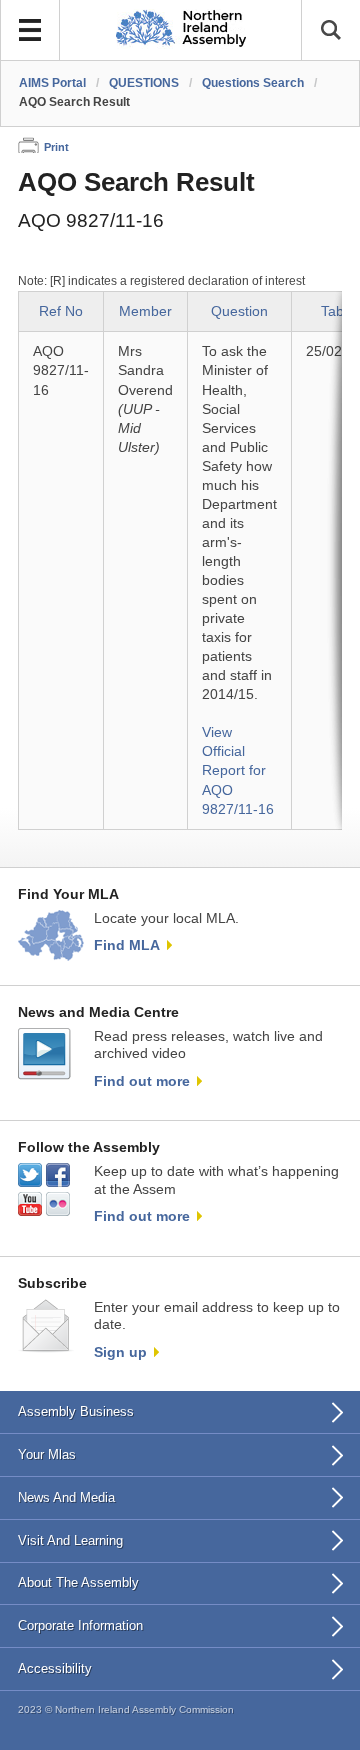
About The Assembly (78, 1582)
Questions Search (253, 83)
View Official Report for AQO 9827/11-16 (238, 770)
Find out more (142, 1081)
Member (145, 311)
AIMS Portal (52, 83)
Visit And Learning (70, 1540)
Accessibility (55, 1668)
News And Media (66, 1497)
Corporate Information (80, 1625)
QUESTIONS (144, 83)
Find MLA (127, 945)
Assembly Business (76, 1411)
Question (239, 311)
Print (56, 147)
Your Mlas (47, 1454)
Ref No (61, 311)
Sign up (120, 1352)
